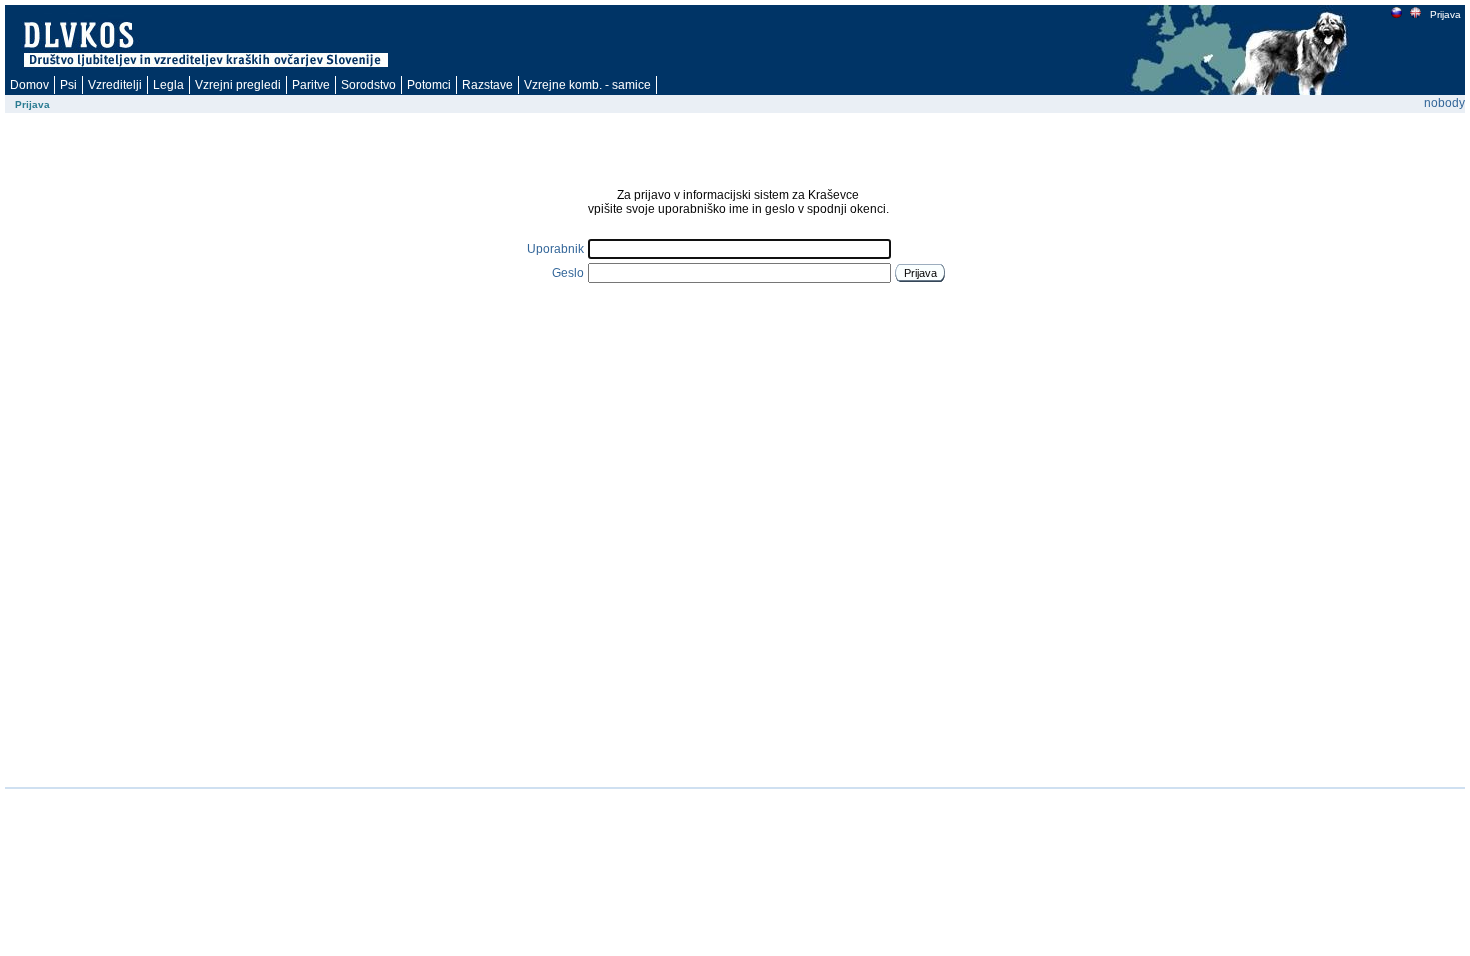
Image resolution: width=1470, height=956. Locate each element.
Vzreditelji (115, 85)
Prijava (1445, 14)
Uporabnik (555, 249)
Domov (29, 85)
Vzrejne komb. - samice (587, 85)
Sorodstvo (368, 85)
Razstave (487, 85)
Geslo (568, 273)
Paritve (311, 85)
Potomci (429, 85)
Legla (168, 85)
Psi (68, 85)
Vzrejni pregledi (238, 85)
